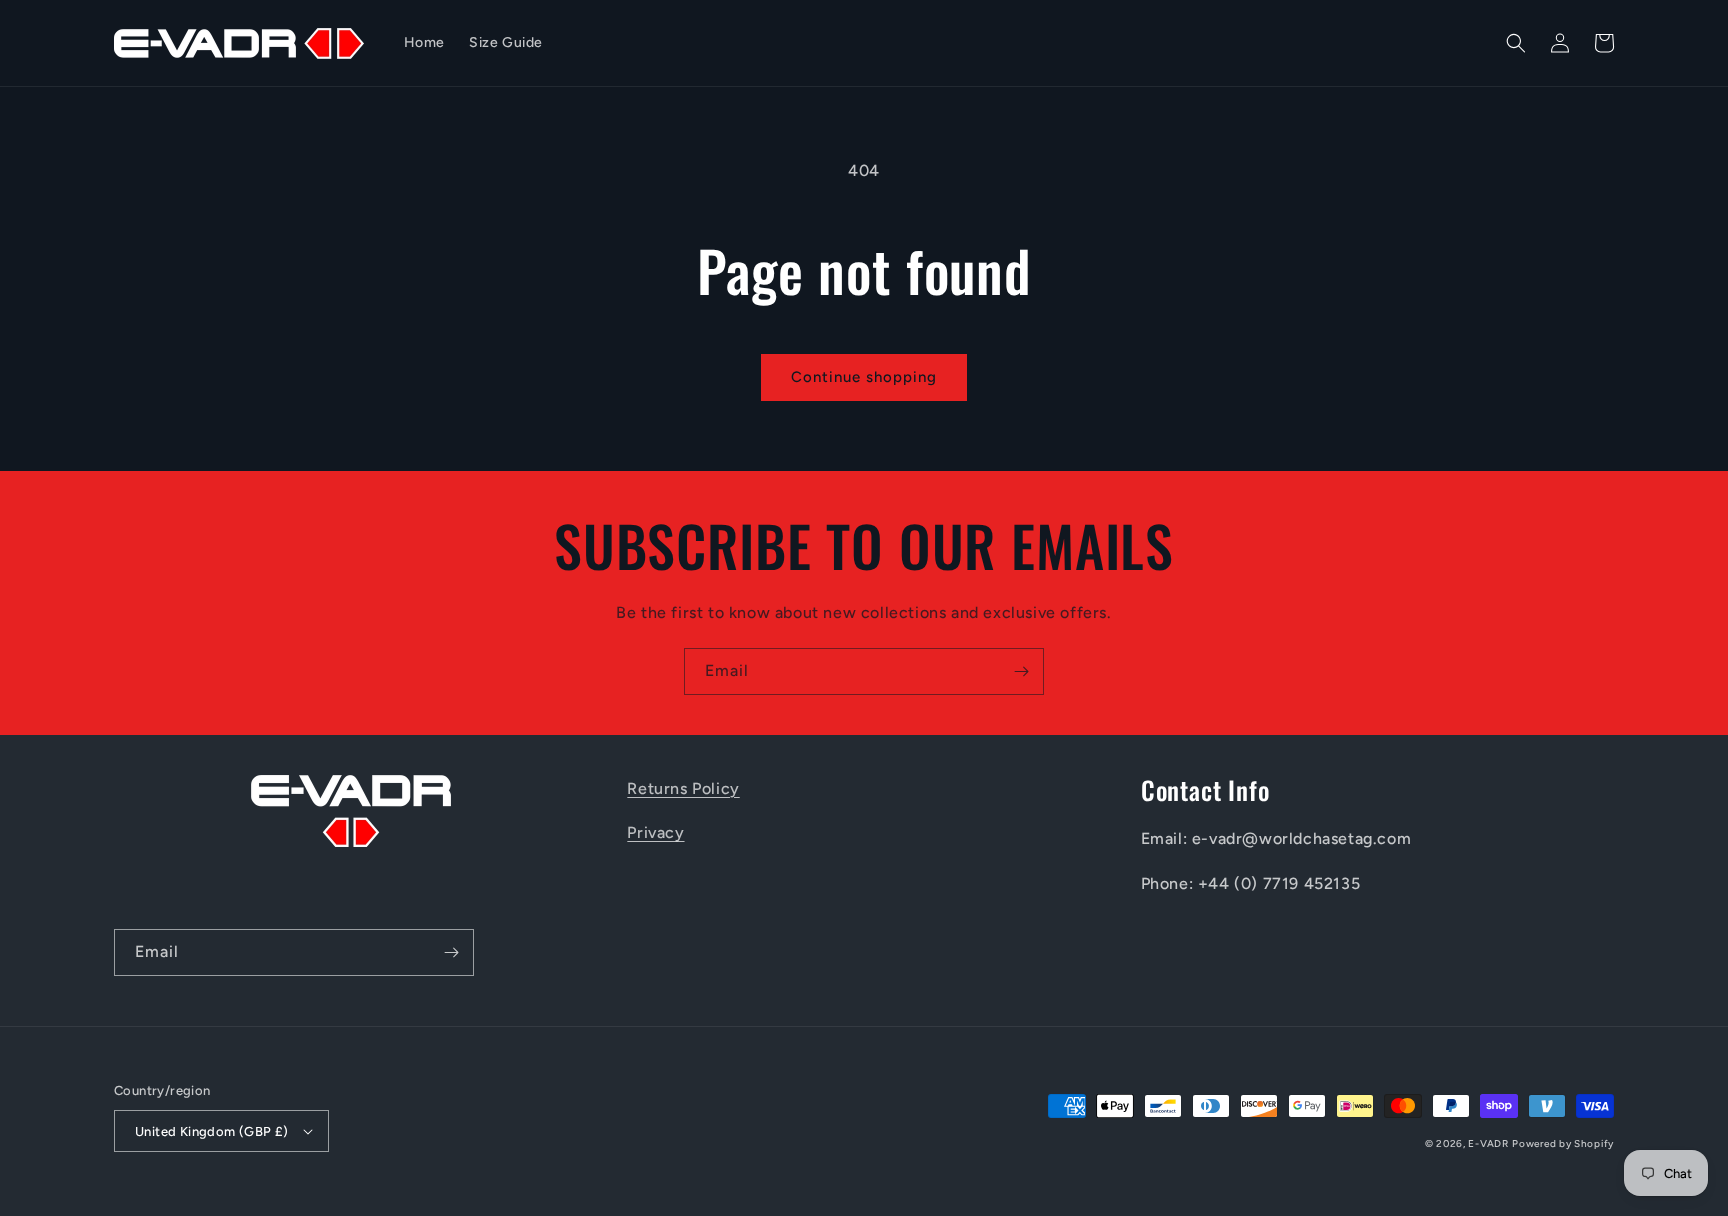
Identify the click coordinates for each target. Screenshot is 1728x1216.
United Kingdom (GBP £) (212, 1131)
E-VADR (1488, 1143)
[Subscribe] (1021, 671)
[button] (1516, 43)
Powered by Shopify (1563, 1143)
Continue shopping (864, 377)
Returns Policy (683, 788)
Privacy (655, 832)
